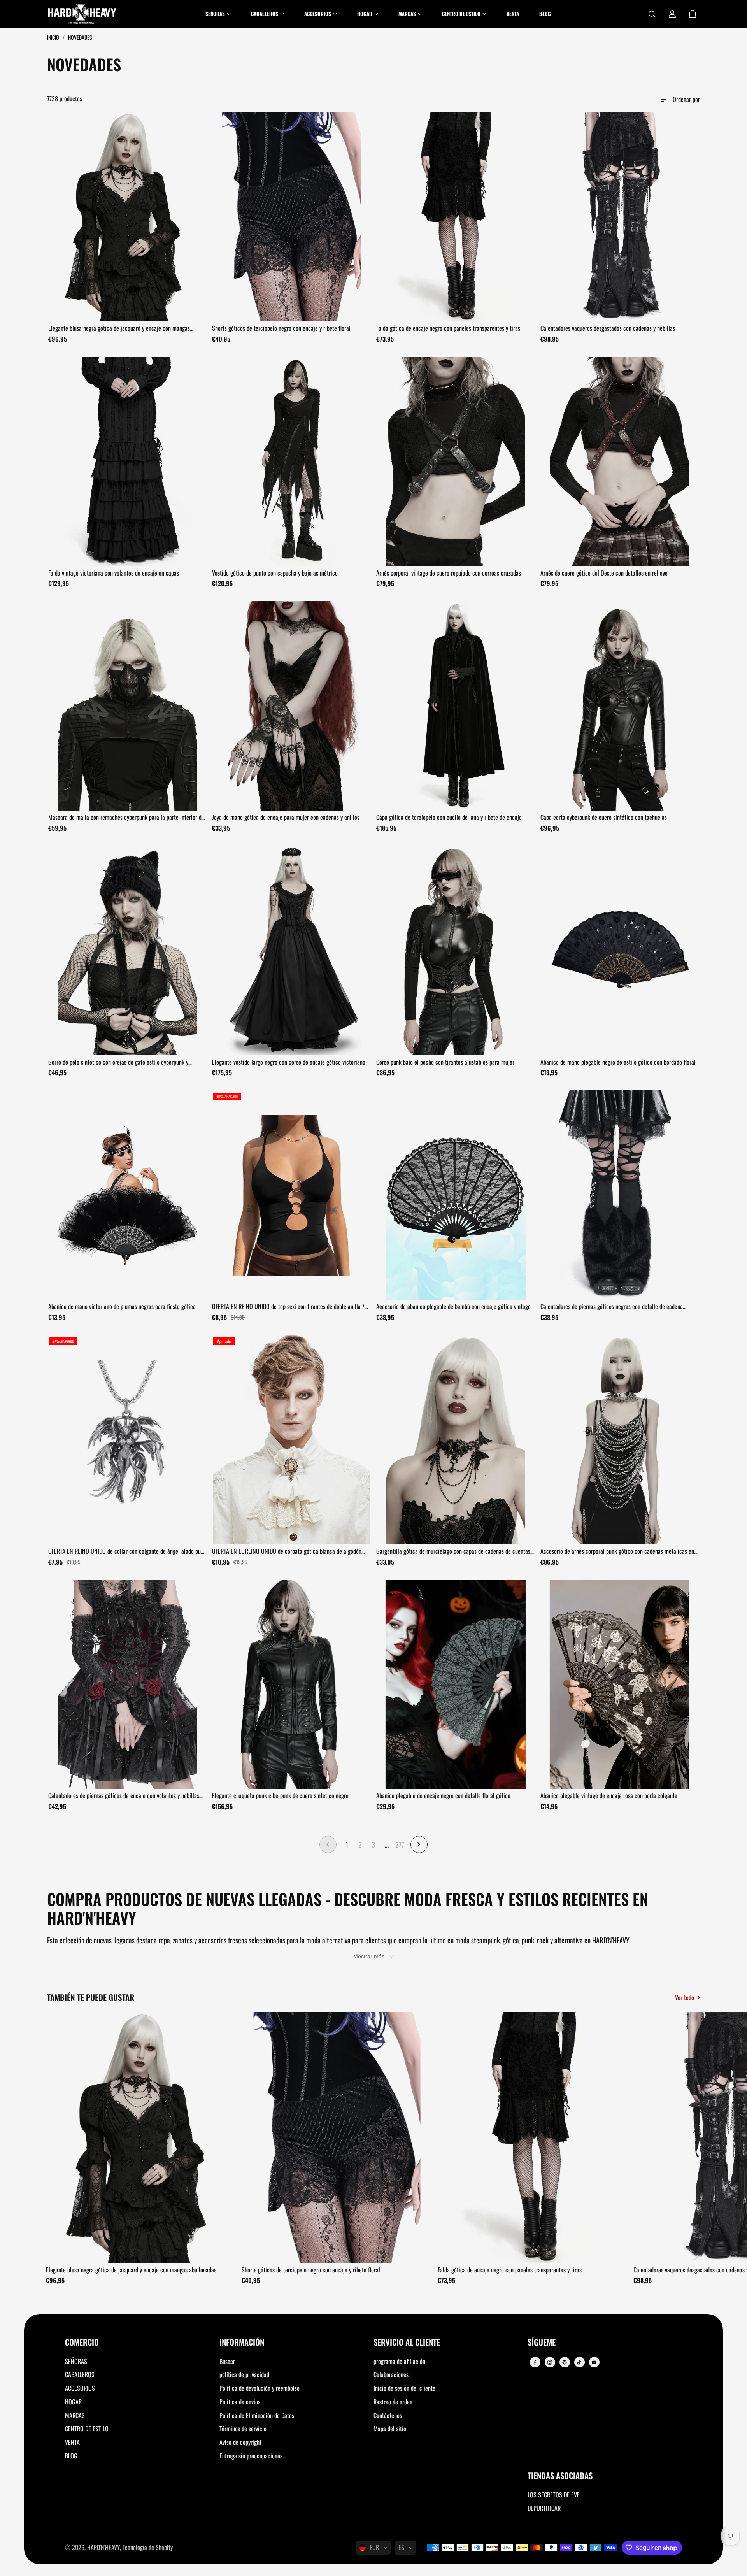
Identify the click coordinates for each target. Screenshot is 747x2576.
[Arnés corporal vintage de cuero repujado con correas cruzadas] (456, 462)
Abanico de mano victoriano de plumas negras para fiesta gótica (122, 1306)
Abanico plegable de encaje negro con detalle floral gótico (443, 1795)
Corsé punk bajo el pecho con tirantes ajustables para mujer (445, 1062)
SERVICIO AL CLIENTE (407, 2343)
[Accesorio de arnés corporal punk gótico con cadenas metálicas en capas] (620, 1440)
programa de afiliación (399, 2361)
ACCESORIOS (80, 2388)
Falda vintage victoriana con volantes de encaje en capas (114, 573)
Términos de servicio (243, 2429)
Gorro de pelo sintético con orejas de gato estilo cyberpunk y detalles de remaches (118, 1062)
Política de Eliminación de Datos (257, 2415)
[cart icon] (693, 14)
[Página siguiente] (419, 1844)
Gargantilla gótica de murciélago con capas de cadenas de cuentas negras (453, 1551)
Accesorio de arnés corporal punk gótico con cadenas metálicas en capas (617, 1551)
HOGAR (73, 2402)
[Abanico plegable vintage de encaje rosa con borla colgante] (620, 1685)
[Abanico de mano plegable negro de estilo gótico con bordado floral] (620, 951)
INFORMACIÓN (242, 2343)
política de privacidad (244, 2374)
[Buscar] (652, 14)
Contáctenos (388, 2415)
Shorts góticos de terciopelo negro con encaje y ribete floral (281, 328)
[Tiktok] (579, 2362)
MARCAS (75, 2415)
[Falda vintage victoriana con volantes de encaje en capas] (128, 462)
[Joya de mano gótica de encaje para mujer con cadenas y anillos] (291, 706)
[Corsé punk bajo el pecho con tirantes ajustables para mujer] (456, 951)
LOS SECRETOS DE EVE (554, 2495)
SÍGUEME (542, 2343)
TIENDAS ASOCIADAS (560, 2476)
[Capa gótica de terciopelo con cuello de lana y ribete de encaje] (456, 706)
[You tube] (594, 2362)
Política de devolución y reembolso (260, 2388)
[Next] (687, 2140)
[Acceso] (672, 14)
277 (400, 1844)
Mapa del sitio (390, 2429)
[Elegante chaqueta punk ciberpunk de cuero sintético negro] (291, 1685)
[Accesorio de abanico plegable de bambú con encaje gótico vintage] (456, 1195)
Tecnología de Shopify (148, 2547)
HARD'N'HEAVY (103, 2547)
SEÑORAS (76, 2361)
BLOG (71, 2456)
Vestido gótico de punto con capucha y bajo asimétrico (275, 573)
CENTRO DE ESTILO (87, 2429)
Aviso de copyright (240, 2442)
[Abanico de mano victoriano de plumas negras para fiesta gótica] (128, 1195)
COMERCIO (82, 2343)
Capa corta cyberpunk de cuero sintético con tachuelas (604, 817)
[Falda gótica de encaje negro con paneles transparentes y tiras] (456, 217)
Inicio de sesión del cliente (404, 2388)
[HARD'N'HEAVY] (82, 14)
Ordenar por (686, 99)
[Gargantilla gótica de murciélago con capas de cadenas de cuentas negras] (456, 1440)
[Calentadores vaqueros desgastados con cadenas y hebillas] (620, 217)
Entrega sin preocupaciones (251, 2456)
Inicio (54, 37)
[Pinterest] (565, 2362)
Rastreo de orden (393, 2402)
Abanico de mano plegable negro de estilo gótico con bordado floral (618, 1062)
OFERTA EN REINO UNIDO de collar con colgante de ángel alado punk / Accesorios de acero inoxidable (127, 1551)
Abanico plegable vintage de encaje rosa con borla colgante (609, 1795)
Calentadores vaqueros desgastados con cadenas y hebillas (608, 328)
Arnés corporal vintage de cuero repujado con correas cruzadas (449, 573)
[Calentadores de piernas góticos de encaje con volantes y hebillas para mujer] (128, 1685)
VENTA (72, 2442)
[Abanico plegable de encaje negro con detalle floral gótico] (456, 1685)
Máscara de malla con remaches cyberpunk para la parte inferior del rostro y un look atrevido (127, 818)
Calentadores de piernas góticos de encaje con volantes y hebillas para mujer (124, 1796)
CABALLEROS (80, 2374)
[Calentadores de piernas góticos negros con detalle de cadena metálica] (620, 1195)
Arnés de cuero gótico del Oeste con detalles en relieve (604, 573)
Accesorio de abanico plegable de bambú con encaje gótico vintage (453, 1306)
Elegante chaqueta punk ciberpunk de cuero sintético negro (280, 1795)
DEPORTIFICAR (544, 2508)
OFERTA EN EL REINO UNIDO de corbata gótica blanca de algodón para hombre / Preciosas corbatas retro (287, 1551)
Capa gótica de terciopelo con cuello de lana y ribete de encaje (449, 817)
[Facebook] (535, 2362)
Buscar (227, 2361)
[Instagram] (550, 2362)
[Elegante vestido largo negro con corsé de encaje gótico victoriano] (291, 951)
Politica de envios (240, 2402)
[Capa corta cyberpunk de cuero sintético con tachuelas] (620, 706)
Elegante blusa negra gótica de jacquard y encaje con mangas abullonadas (119, 328)
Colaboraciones (391, 2374)
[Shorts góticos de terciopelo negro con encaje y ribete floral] (291, 217)
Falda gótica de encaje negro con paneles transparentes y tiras (448, 328)
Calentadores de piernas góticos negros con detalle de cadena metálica (612, 1307)
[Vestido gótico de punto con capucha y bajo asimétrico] (291, 462)
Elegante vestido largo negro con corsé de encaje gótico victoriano (289, 1062)
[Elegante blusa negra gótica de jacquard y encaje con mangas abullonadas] (128, 217)
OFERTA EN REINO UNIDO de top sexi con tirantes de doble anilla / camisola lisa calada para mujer (288, 1307)
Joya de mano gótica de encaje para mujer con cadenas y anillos (286, 817)
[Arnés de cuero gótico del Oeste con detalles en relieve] (620, 462)
